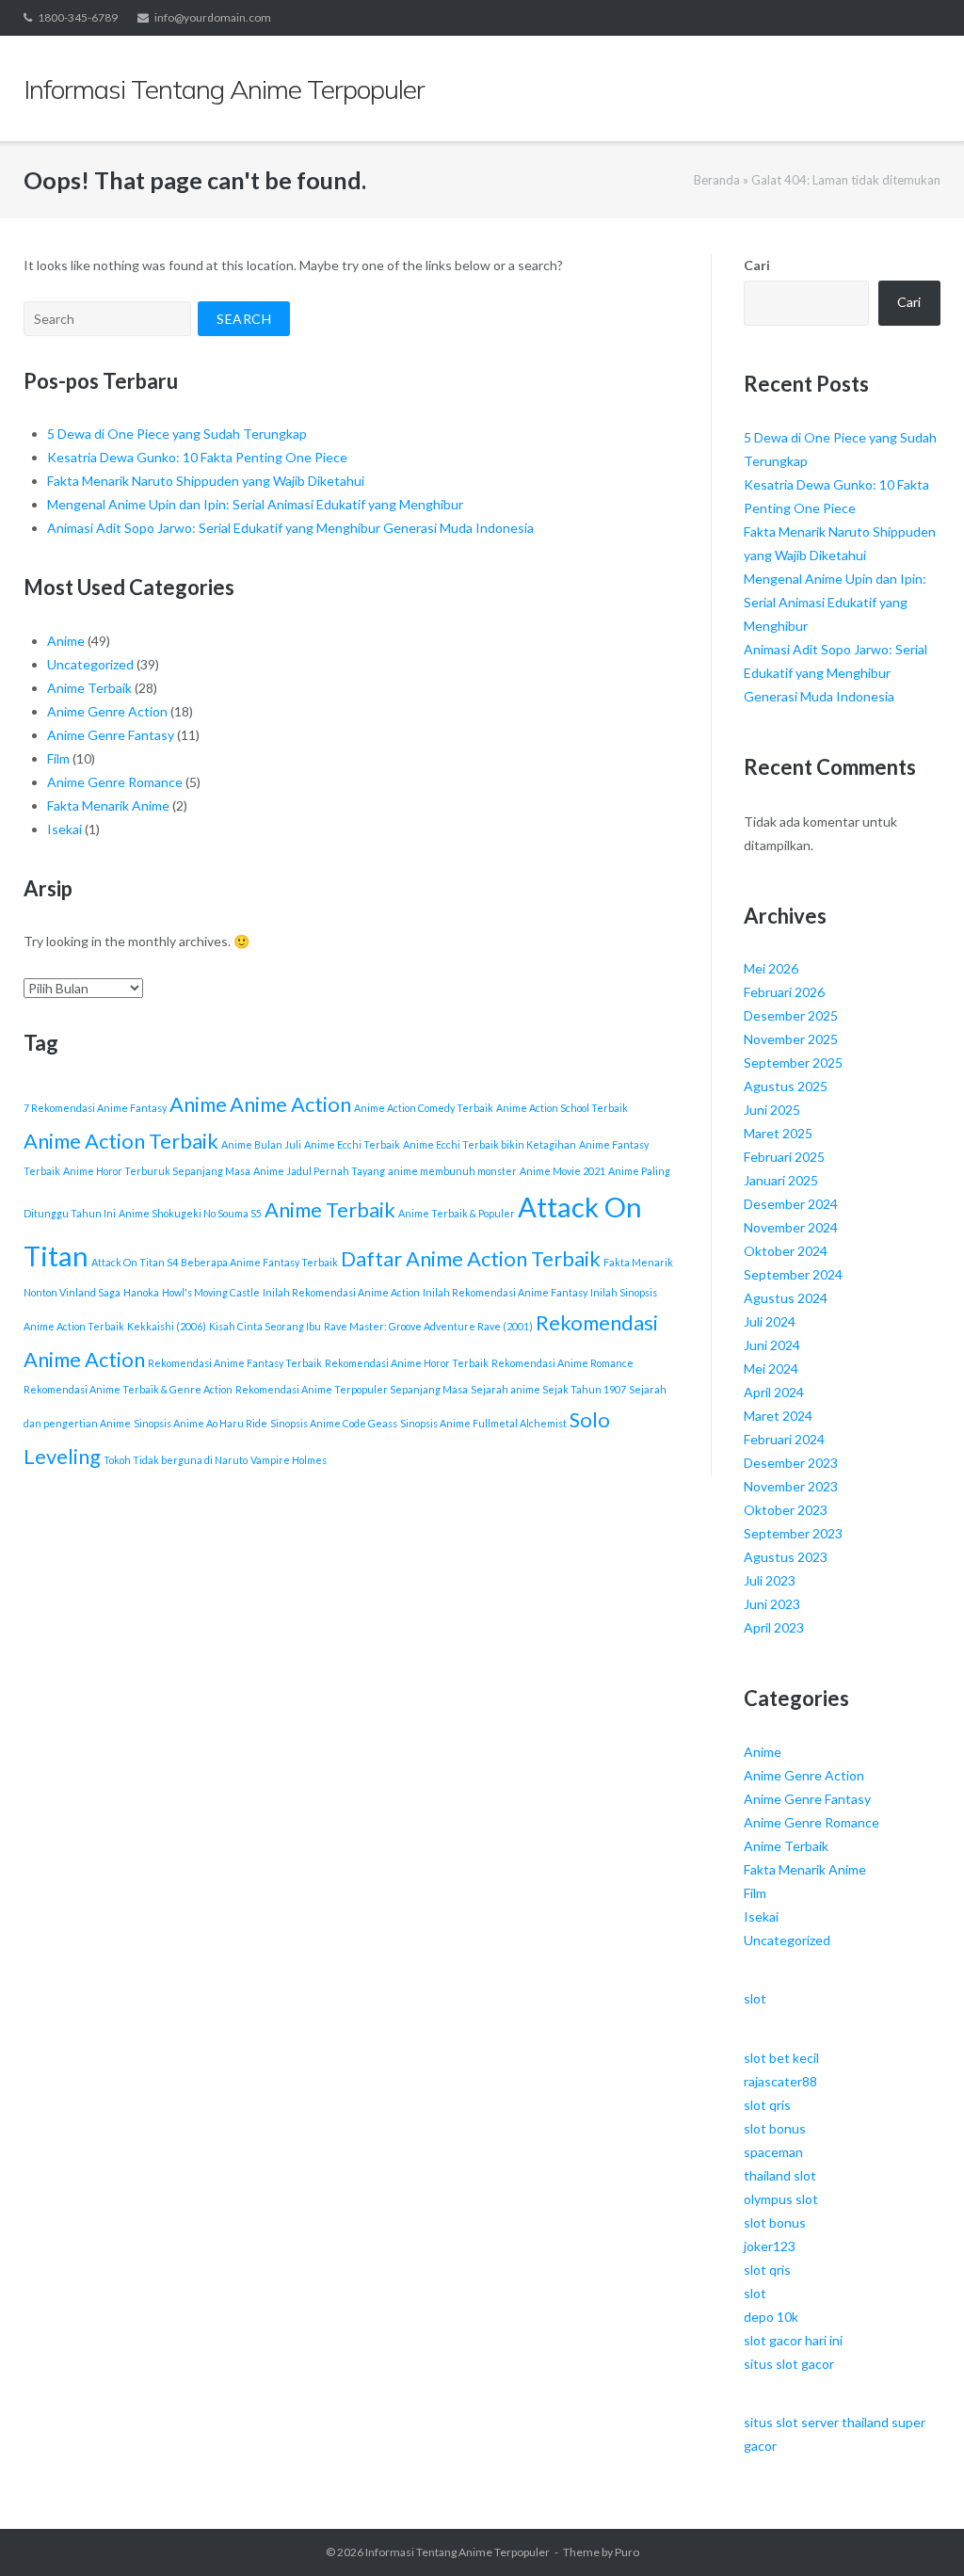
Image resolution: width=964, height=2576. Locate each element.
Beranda (717, 180)
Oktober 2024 (786, 1251)
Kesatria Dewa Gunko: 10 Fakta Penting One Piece (197, 457)
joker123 (770, 2246)
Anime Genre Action (107, 711)
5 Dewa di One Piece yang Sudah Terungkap (177, 434)
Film (58, 758)
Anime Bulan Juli (261, 1144)
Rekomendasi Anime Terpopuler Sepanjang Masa (352, 1389)
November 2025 (791, 1039)
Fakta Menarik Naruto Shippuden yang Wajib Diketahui (206, 481)
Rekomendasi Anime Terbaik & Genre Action (128, 1389)
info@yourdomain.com (213, 17)
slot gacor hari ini (793, 2340)
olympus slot (781, 2199)
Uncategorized (90, 664)
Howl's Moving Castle (211, 1292)
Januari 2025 (781, 1180)
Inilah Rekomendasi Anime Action (341, 1292)
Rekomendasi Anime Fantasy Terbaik (235, 1363)
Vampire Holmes (289, 1460)
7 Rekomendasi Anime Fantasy (95, 1108)
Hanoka (141, 1292)
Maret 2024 (778, 1416)
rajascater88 (780, 2081)
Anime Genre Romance (115, 782)
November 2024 (791, 1227)
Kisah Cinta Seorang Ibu (265, 1326)
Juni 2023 (772, 1604)
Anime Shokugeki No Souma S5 (190, 1213)
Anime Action (290, 1104)
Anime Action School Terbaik (562, 1108)
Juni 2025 (772, 1110)
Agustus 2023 (786, 1557)
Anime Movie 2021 (562, 1171)
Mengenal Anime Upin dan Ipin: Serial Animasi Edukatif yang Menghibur (255, 504)
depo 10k (771, 2317)
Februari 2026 (784, 992)
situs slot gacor (789, 2364)
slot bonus (775, 2128)
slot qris (767, 2105)
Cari (757, 265)
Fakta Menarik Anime (108, 805)
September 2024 (793, 1274)
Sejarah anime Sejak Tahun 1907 (548, 1389)
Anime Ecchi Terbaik (352, 1144)
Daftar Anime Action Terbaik (471, 1258)
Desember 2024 (791, 1204)
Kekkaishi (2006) (167, 1326)
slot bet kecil (781, 2058)
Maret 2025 (778, 1133)
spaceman (773, 2152)
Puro (627, 2552)
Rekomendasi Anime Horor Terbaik (407, 1363)
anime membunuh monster (452, 1171)
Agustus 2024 (786, 1298)
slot (755, 1998)
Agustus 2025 (786, 1086)
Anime (66, 641)
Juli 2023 (770, 1580)
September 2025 (793, 1063)
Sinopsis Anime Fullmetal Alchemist (483, 1423)
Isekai (64, 829)
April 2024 (774, 1392)
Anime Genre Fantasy (111, 735)
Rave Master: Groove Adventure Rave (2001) (428, 1326)
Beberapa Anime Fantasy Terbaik (259, 1262)
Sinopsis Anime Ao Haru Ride (201, 1423)
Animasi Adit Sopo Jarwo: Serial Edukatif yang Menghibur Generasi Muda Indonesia (290, 528)
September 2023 (793, 1533)
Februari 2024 (784, 1439)
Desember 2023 (791, 1463)
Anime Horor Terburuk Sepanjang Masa (157, 1171)
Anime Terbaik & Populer (457, 1213)
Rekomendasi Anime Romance (562, 1363)
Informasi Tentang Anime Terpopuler (458, 2552)
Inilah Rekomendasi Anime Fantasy (505, 1292)
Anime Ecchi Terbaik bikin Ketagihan (490, 1144)
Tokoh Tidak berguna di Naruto (176, 1460)
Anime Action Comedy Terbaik (424, 1108)
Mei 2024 (771, 1368)
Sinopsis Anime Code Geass (334, 1423)
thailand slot (780, 2175)
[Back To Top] (917, 2531)
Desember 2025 (791, 1015)
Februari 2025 (784, 1157)
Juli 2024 (770, 1321)
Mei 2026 (771, 968)
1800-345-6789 (78, 17)
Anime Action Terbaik (121, 1141)
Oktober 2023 (786, 1510)
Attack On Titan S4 (135, 1262)
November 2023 (791, 1486)
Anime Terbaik (89, 688)
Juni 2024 (772, 1345)
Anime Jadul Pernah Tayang (319, 1171)
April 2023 (774, 1627)
